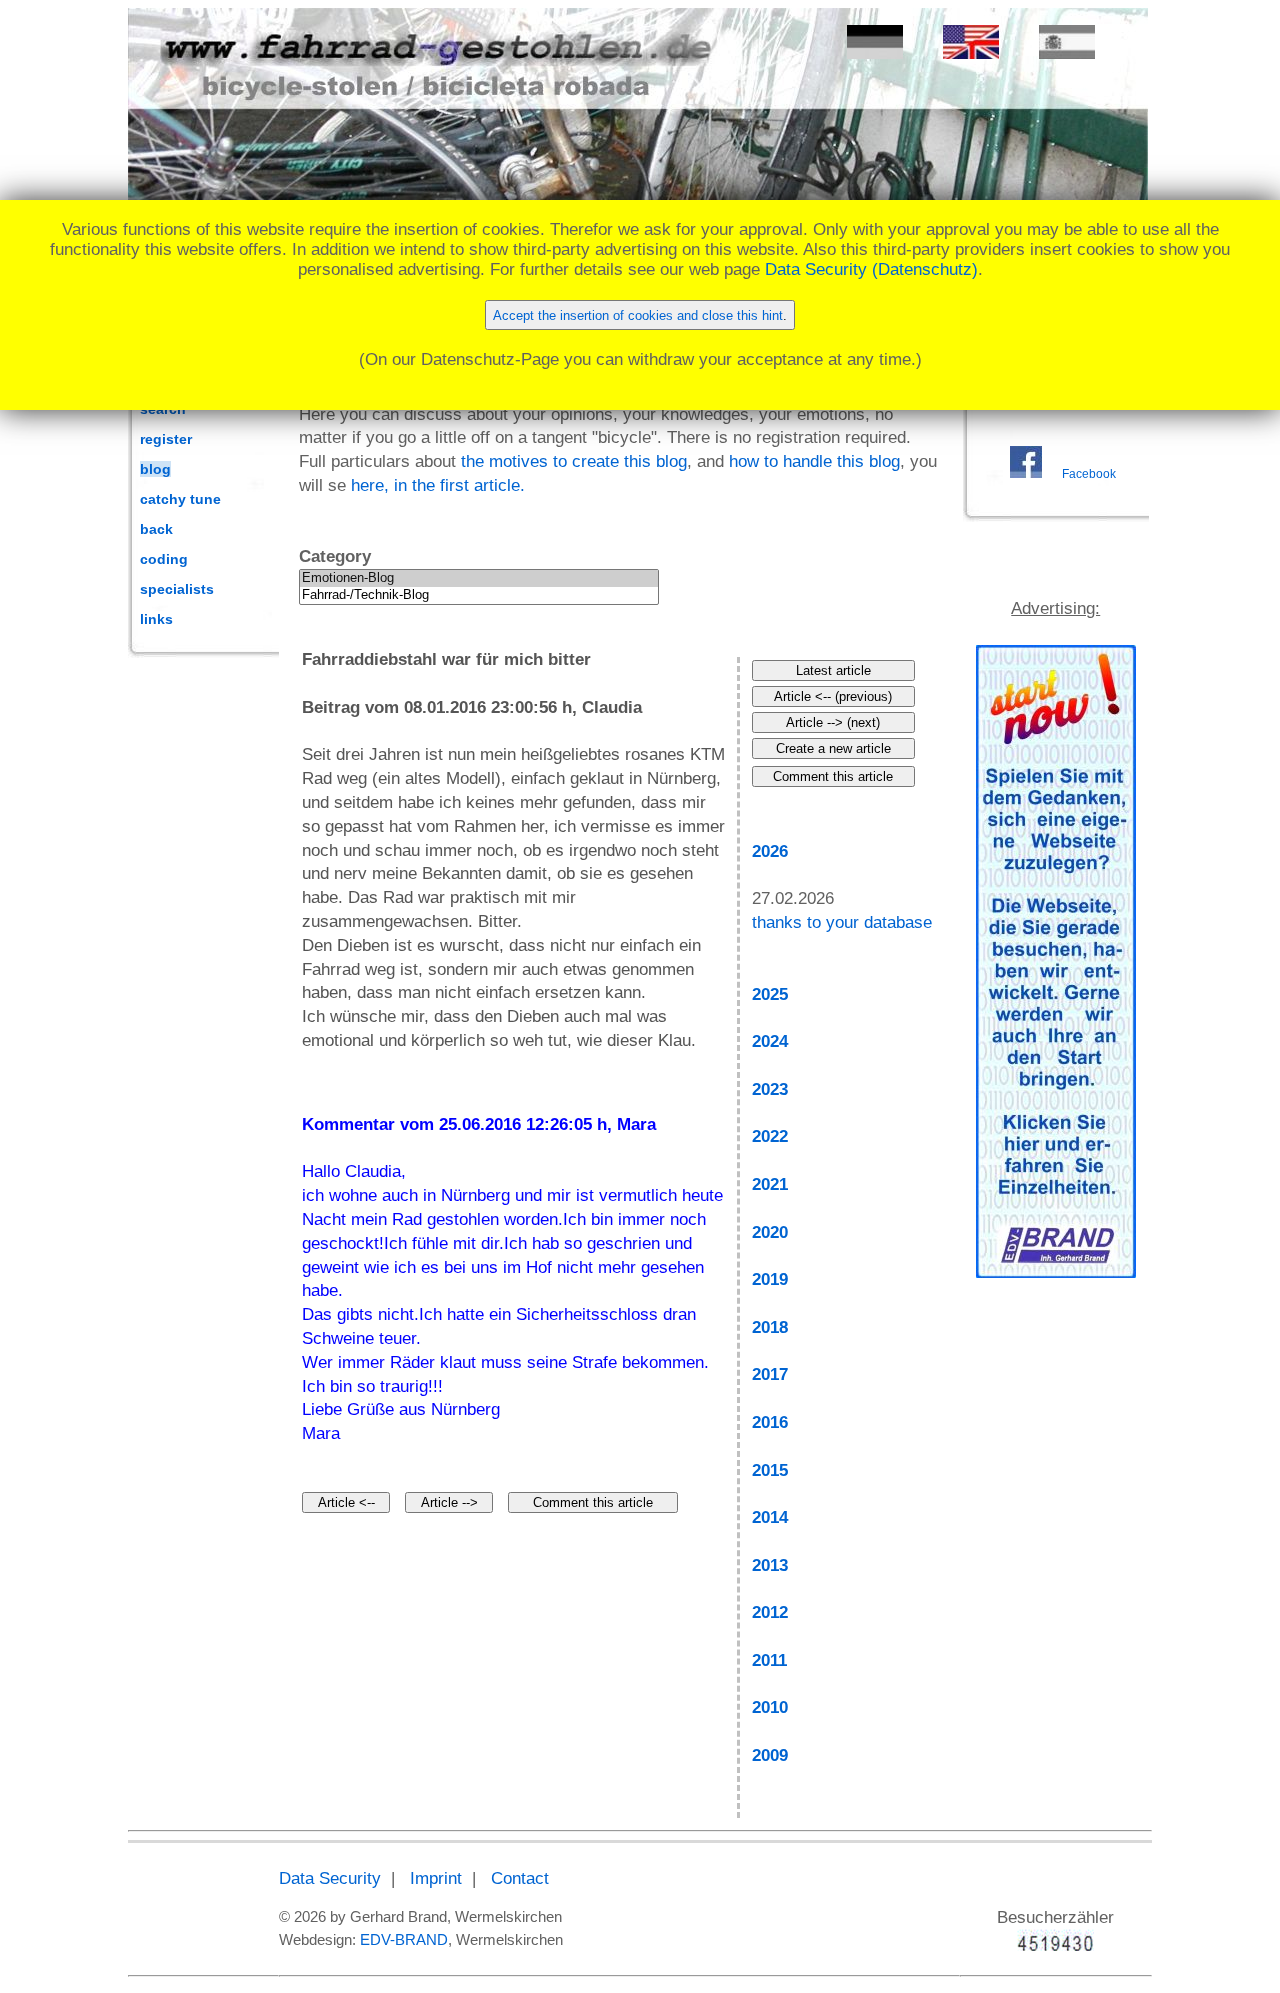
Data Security (330, 1878)
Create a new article (833, 748)
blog (155, 469)
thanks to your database (842, 922)
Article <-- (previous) (833, 696)
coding (164, 559)
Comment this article (593, 1502)
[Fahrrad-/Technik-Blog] (479, 595)
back (156, 529)
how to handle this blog (814, 461)
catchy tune (180, 499)
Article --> (449, 1502)
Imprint (436, 1878)
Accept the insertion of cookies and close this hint (638, 315)
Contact (520, 1878)
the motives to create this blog (574, 461)
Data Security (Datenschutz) (871, 269)
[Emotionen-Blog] (479, 578)
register (166, 439)
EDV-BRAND (404, 1939)
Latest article (833, 670)
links (156, 619)
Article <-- (346, 1502)
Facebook (1089, 474)
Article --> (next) (833, 722)
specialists (177, 589)
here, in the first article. (438, 485)
